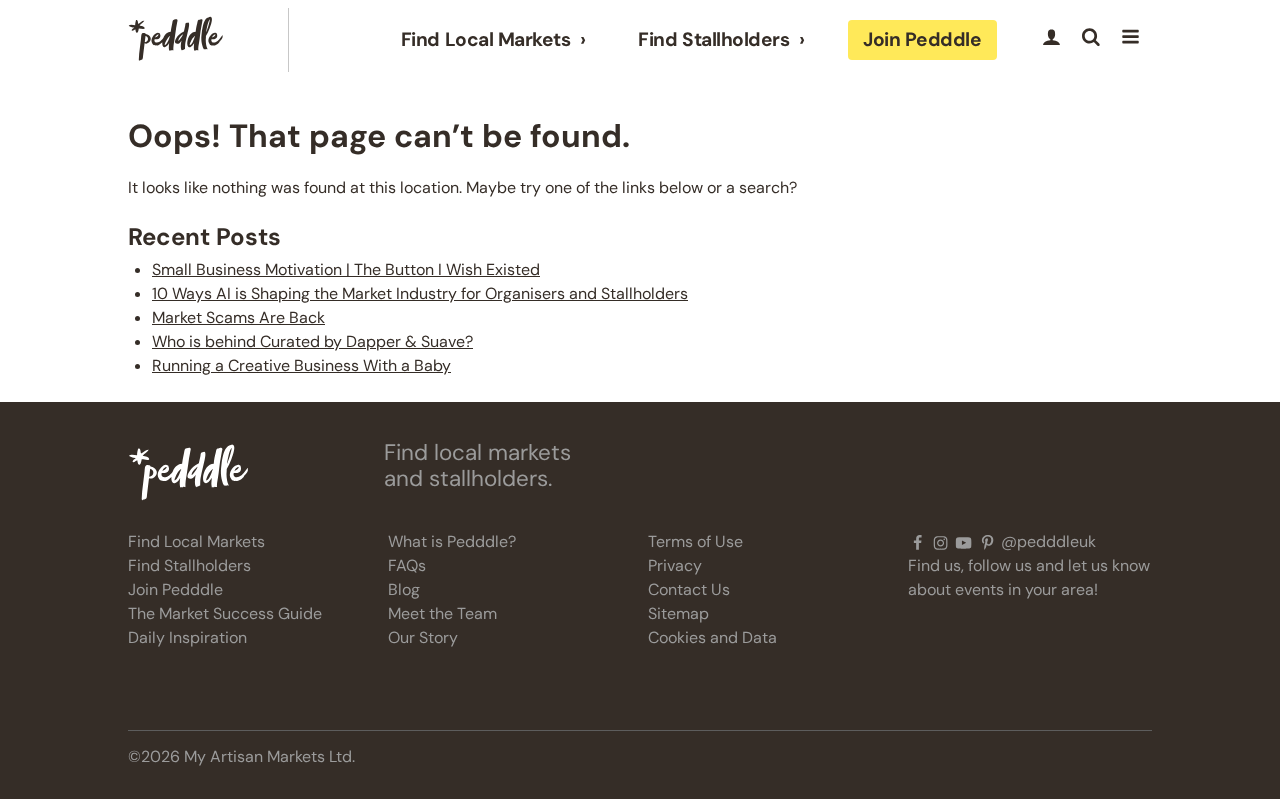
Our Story (423, 637)
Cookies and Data (712, 637)
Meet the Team (442, 613)
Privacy (675, 565)
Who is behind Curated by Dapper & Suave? (312, 341)
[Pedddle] (176, 40)
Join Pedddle (922, 39)
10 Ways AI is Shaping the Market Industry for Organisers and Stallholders (420, 293)
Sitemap (678, 613)
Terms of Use (695, 541)
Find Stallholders (713, 40)
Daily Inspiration (187, 637)
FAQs (407, 565)
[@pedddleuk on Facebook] (917, 542)
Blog (404, 589)
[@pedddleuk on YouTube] (963, 542)
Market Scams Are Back (238, 317)
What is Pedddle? (452, 541)
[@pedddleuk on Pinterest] (987, 542)
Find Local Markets (485, 40)
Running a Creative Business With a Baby (301, 365)
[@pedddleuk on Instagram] (940, 542)
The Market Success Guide (225, 613)
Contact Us (689, 589)
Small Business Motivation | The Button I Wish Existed (346, 269)
